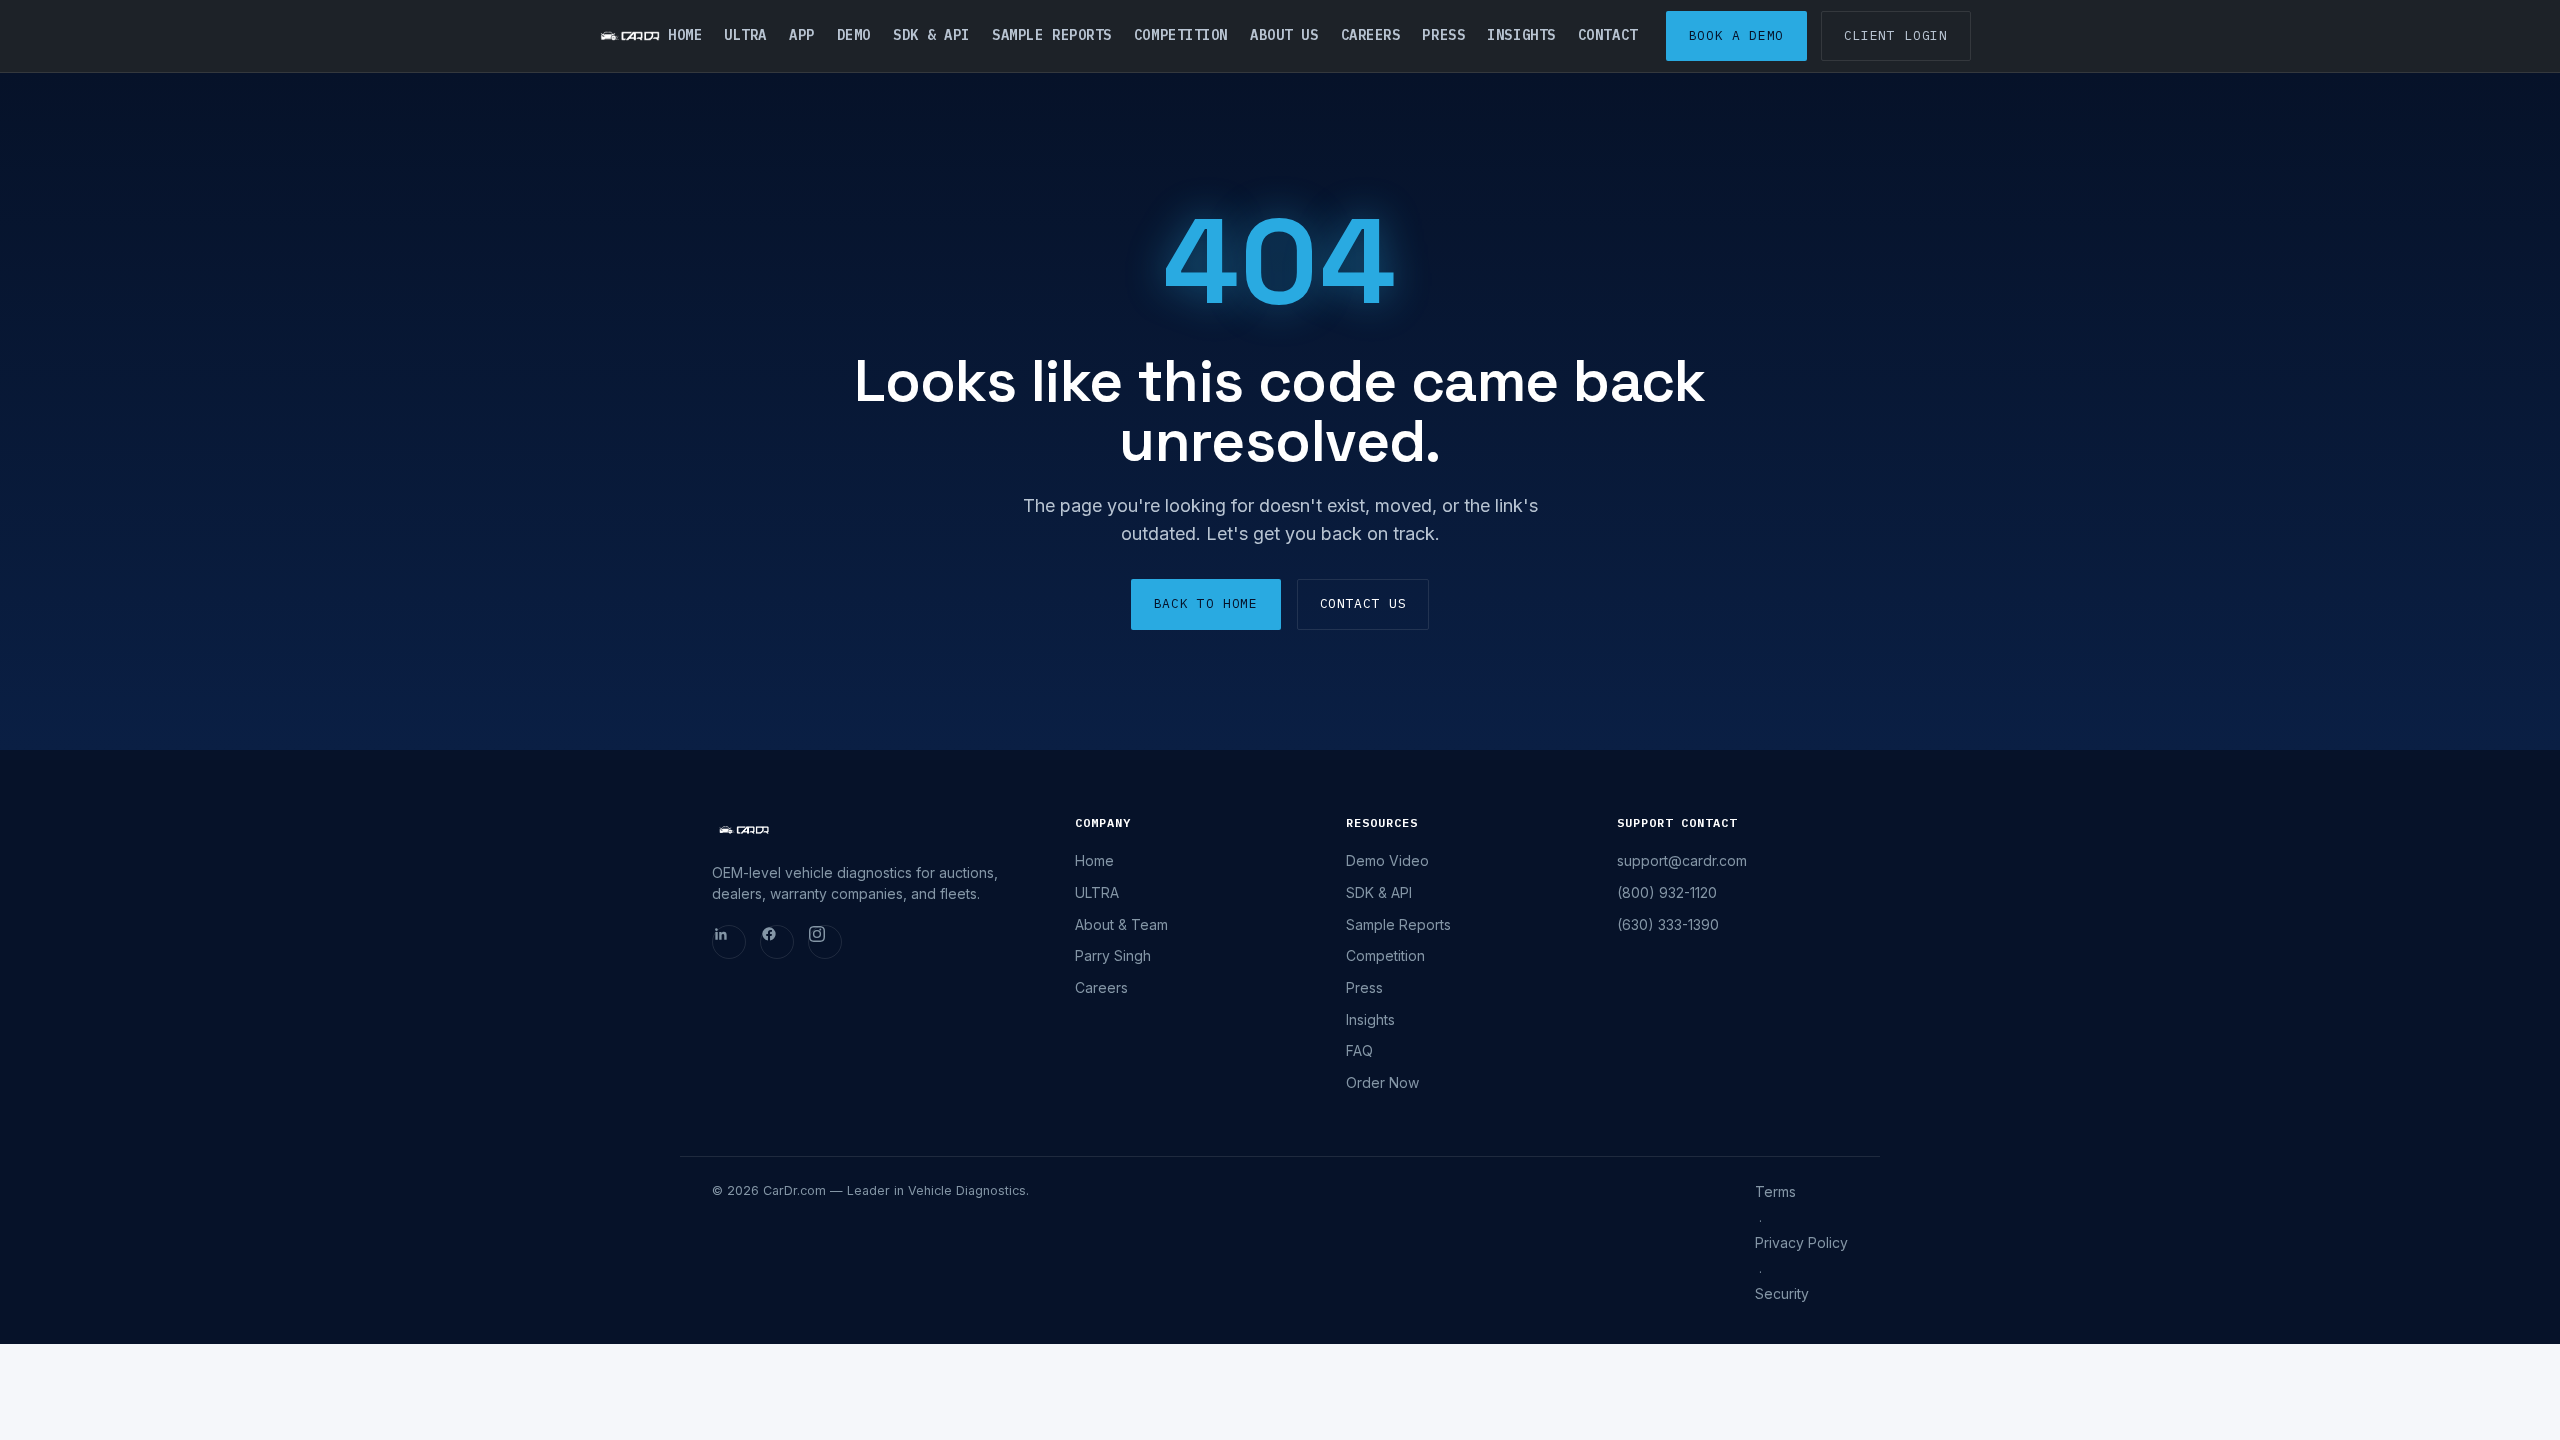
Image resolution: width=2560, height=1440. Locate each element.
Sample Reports (1052, 35)
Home (685, 35)
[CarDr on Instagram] (825, 942)
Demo (854, 35)
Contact (1608, 35)
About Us (1284, 35)
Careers (1371, 35)
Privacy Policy (1801, 1242)
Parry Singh (1113, 955)
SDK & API (931, 35)
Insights (1521, 35)
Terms (1775, 1191)
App (802, 35)
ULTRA (745, 35)
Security (1782, 1293)
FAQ (1359, 1050)
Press (1443, 35)
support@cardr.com (1682, 860)
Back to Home (1206, 603)
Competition (1181, 35)
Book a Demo (1736, 35)
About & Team (1121, 924)
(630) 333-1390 (1668, 924)
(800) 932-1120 (1667, 892)
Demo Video (1387, 860)
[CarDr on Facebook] (777, 942)
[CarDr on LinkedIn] (729, 942)
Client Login (1896, 35)
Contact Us (1363, 603)
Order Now (1382, 1082)
